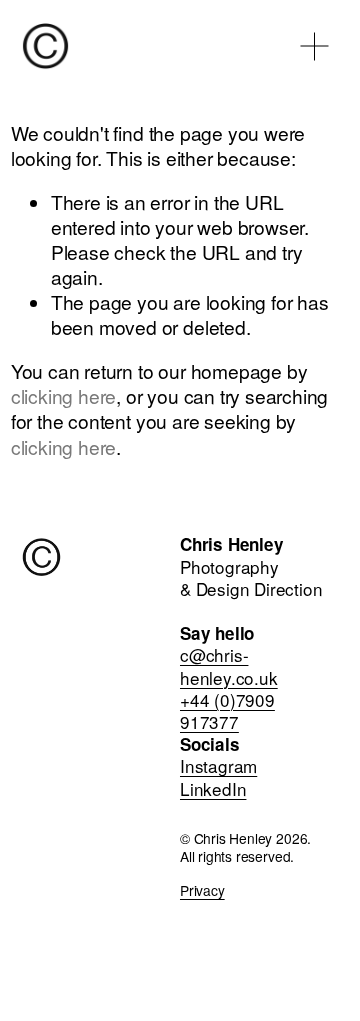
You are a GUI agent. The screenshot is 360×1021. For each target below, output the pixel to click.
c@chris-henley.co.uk (229, 666)
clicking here (64, 395)
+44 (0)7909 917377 (227, 711)
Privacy (202, 890)
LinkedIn (213, 789)
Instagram (218, 766)
